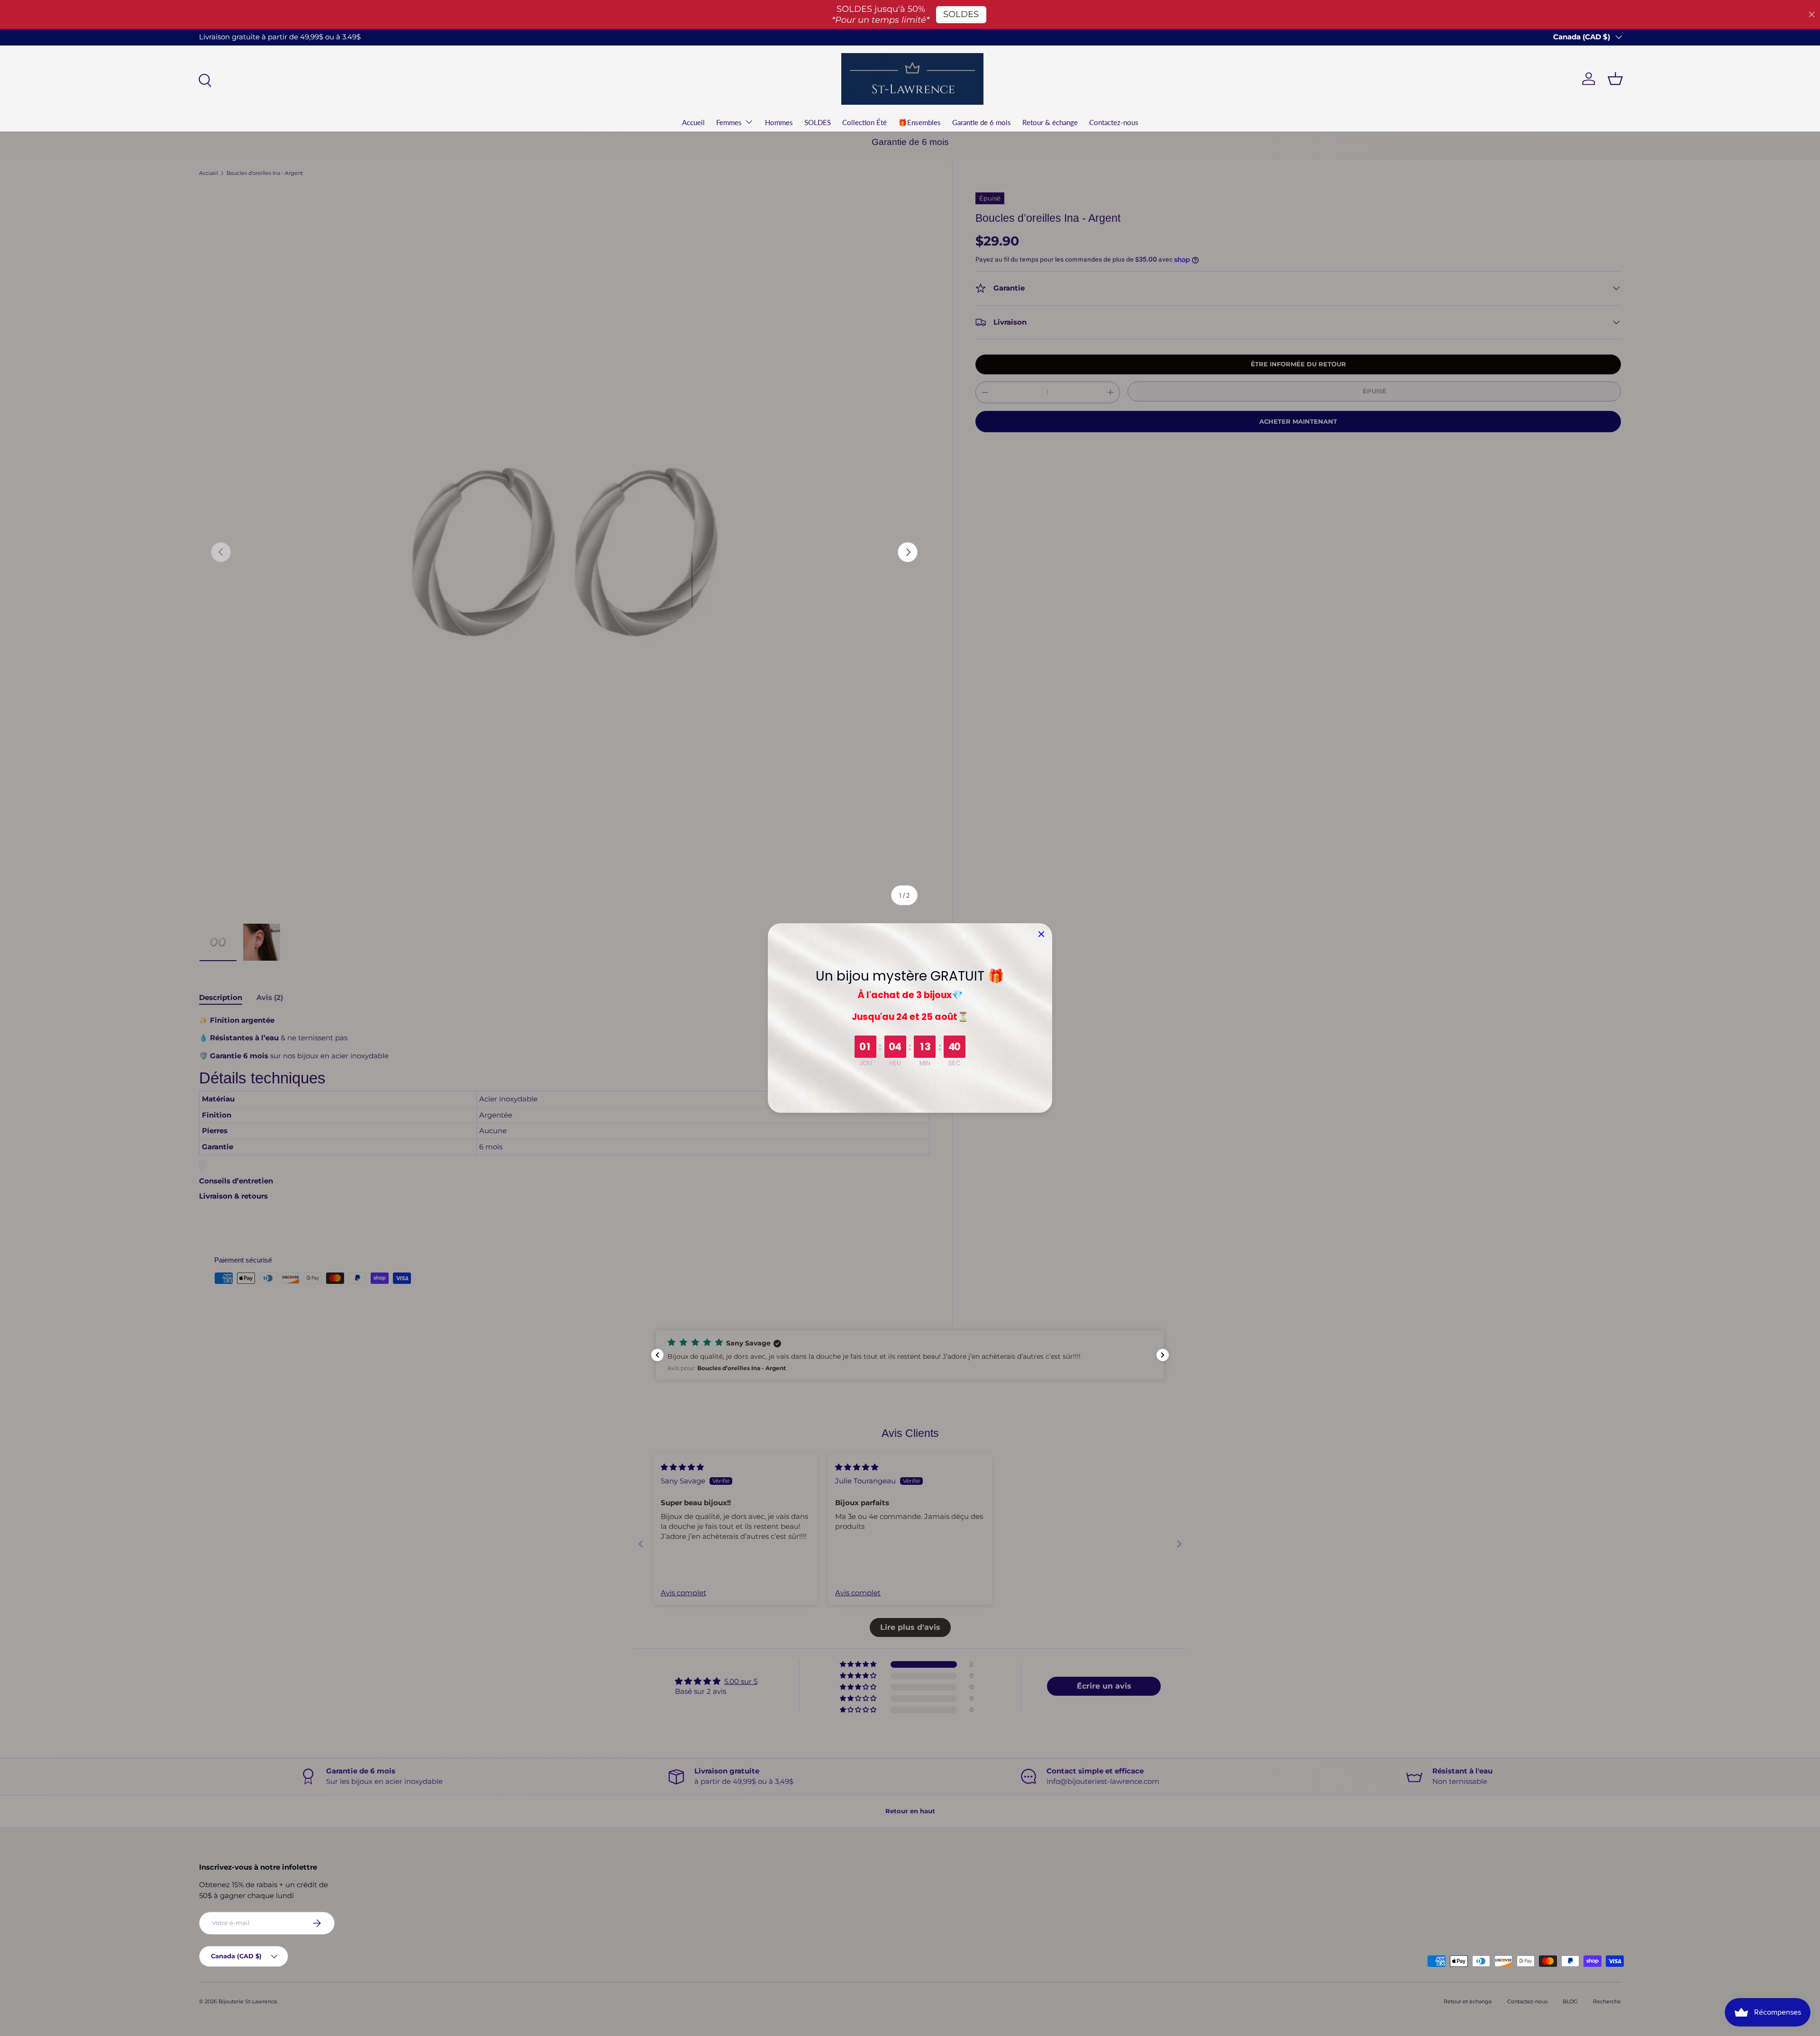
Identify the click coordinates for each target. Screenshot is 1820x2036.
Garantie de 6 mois (982, 122)
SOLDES (818, 122)
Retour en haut (910, 1811)
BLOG (1570, 2001)
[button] (190, 1947)
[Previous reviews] (657, 1355)
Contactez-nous (1114, 122)
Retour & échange (1050, 122)
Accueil (693, 122)
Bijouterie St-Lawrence (248, 2001)
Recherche (1607, 2001)
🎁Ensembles (919, 122)
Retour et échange (1468, 2001)
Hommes (779, 122)
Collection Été (864, 122)
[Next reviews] (1163, 1355)
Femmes (729, 122)
